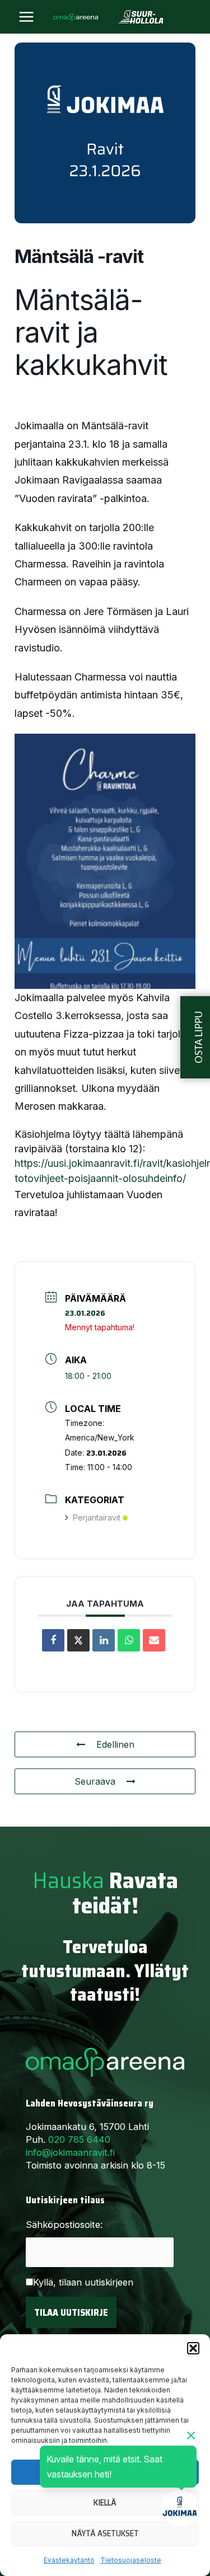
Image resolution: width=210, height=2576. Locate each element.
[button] (193, 2348)
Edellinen (115, 1744)
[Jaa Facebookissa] (53, 1640)
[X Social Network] (78, 1640)
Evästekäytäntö (69, 2560)
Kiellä (105, 2503)
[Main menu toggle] (27, 17)
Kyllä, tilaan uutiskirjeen (83, 2282)
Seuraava (95, 1781)
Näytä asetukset (105, 2533)
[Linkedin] (104, 1640)
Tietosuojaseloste (131, 2560)
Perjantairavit (97, 1517)
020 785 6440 (79, 2139)
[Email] (154, 1640)
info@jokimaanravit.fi (70, 2152)
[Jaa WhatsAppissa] (129, 1640)
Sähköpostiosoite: (64, 2225)
